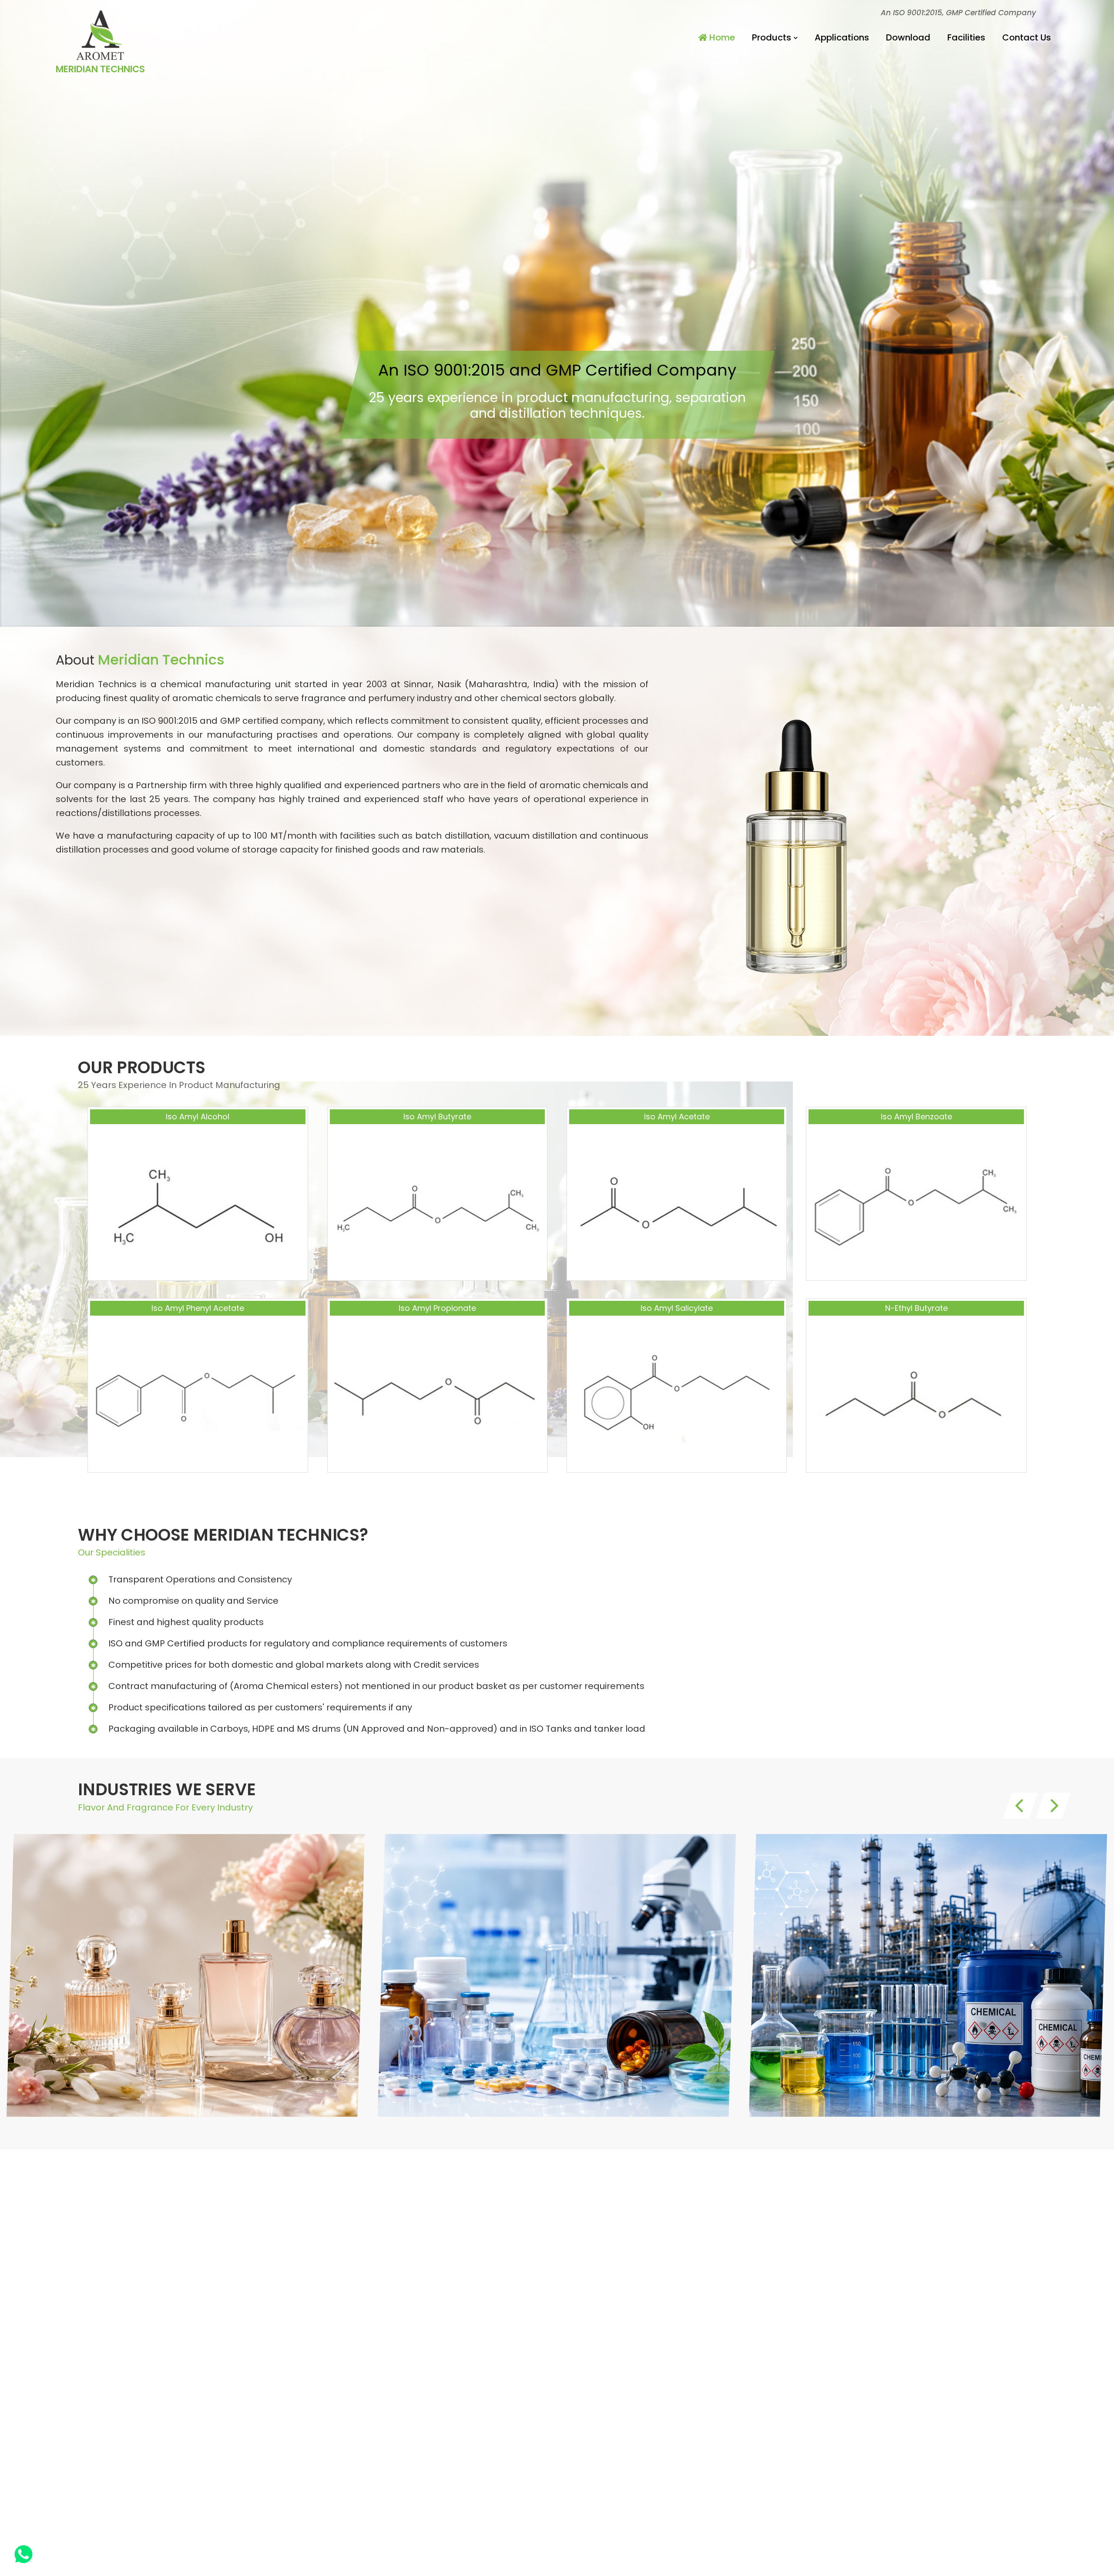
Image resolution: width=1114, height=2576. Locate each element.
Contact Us (1027, 37)
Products (772, 37)
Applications (842, 37)
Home (721, 37)
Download (908, 37)
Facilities (966, 37)
